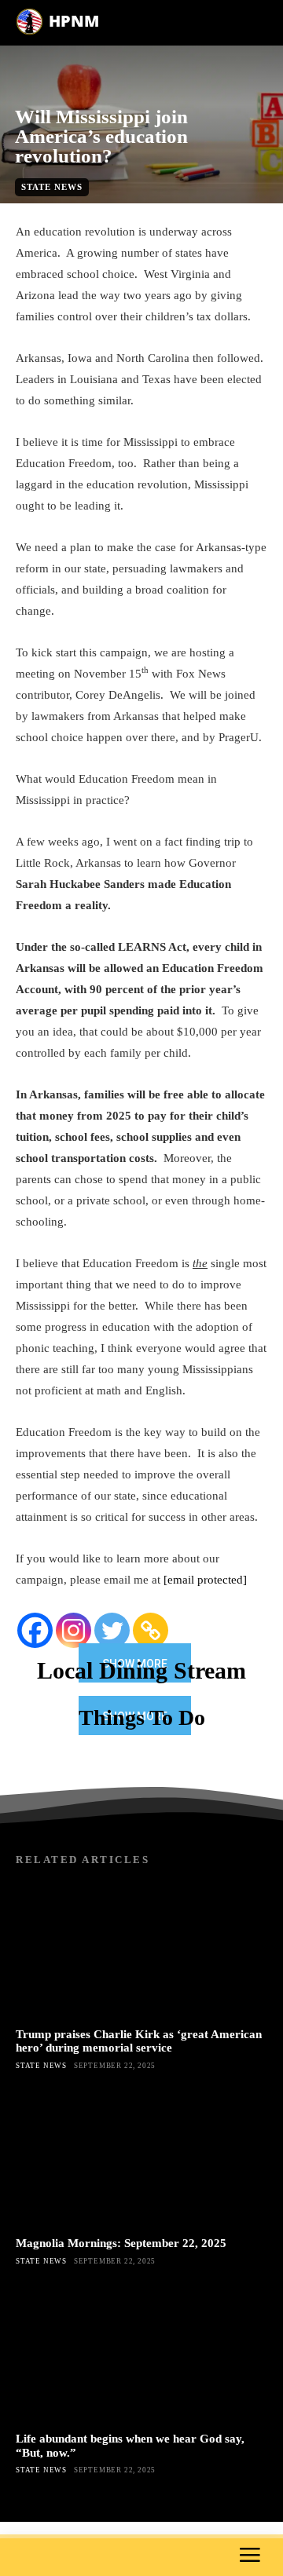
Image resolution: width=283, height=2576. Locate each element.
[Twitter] (112, 1630)
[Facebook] (35, 1630)
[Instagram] (74, 1630)
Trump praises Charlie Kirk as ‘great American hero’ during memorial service (139, 2041)
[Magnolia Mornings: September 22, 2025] (141, 2158)
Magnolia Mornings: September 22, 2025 (121, 2243)
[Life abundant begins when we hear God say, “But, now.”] (141, 2354)
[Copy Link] (151, 1630)
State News (52, 187)
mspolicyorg (137, 212)
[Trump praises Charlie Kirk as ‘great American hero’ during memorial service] (141, 1949)
